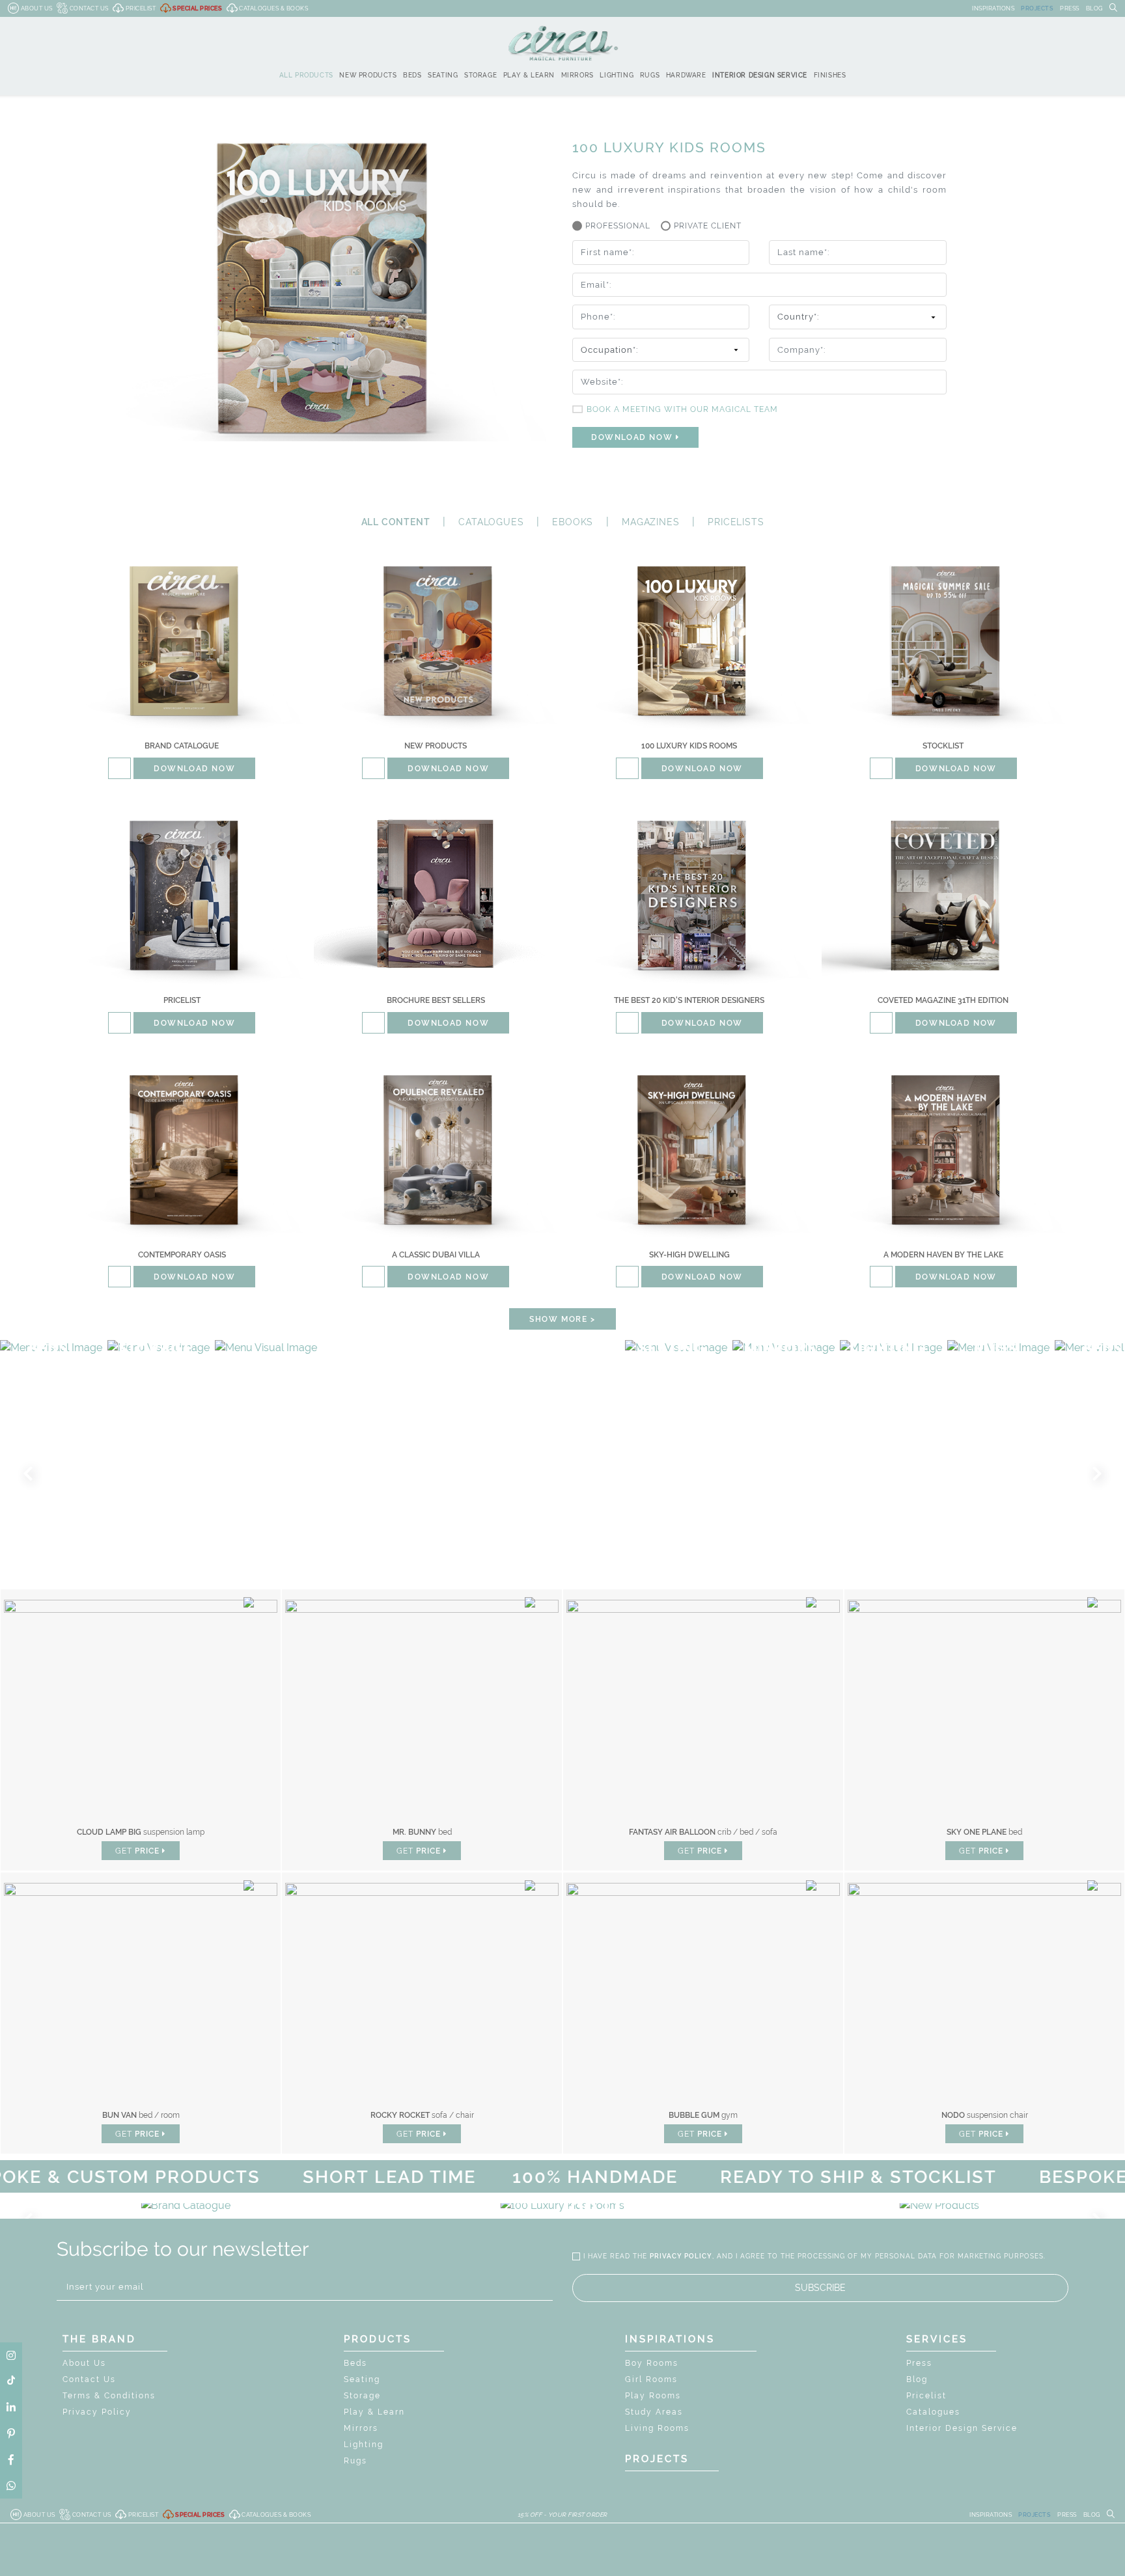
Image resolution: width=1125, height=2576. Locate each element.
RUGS (650, 75)
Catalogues (933, 2412)
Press (919, 2363)
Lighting (364, 2445)
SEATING (443, 75)
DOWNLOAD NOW (633, 437)
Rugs (355, 2461)
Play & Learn (374, 2412)
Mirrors (361, 2428)
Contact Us (89, 2379)
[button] (31, 1474)
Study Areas (654, 2412)
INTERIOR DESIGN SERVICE (760, 75)
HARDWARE (686, 75)
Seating (362, 2379)
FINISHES (830, 75)
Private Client (708, 226)
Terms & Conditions (109, 2396)
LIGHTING (617, 75)
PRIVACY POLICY (681, 2256)
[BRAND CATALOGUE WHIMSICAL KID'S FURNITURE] (186, 2206)
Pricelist (926, 2396)
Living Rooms (657, 2428)
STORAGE (480, 75)
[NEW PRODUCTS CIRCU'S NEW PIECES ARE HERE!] (939, 2206)
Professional (618, 226)
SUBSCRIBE (820, 2288)
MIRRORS (577, 75)
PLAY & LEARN (529, 75)
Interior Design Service (962, 2428)
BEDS (412, 75)
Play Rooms (653, 2396)
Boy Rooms (652, 2363)
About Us (84, 2363)
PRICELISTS (736, 522)
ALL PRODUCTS (306, 75)
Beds (355, 2363)
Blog (917, 2379)
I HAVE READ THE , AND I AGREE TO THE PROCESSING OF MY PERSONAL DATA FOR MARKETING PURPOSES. (814, 2256)
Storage (362, 2396)
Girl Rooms (651, 2379)
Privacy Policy (97, 2412)
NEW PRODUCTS (368, 75)
